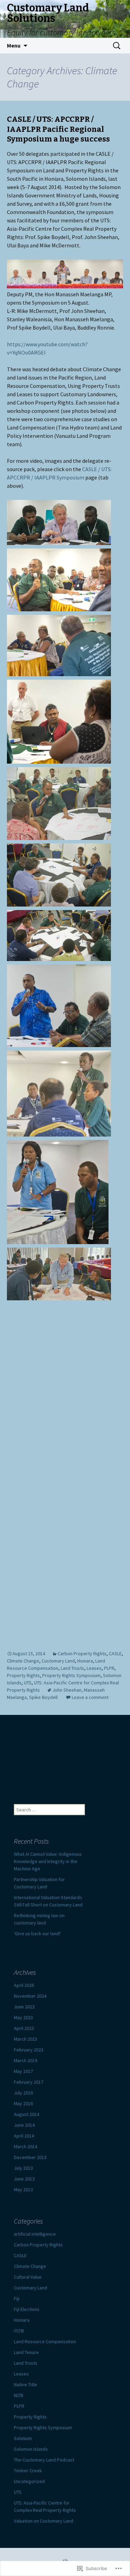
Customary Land (58, 1661)
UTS (28, 1683)
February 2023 (29, 2050)
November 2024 (30, 1996)
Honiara (85, 1661)
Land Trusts (72, 1668)
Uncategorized (29, 2481)
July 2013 (23, 2168)
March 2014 (25, 2146)
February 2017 (29, 2082)
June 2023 (24, 2007)
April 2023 (24, 2028)
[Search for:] (117, 46)
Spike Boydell (43, 1697)
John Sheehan (67, 1690)
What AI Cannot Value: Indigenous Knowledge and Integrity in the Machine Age (48, 1861)
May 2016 (23, 2103)
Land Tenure (26, 2352)
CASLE (115, 1653)
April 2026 (24, 1985)
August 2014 (27, 2114)
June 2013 (24, 2179)
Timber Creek (28, 2471)
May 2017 (23, 2071)
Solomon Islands (31, 2449)
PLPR (109, 1668)
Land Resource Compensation (45, 2341)
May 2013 (23, 2190)
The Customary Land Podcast (44, 2460)
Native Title (25, 2384)
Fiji (17, 2298)
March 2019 (25, 2060)
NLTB (19, 2395)
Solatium (23, 2438)
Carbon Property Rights (82, 1653)
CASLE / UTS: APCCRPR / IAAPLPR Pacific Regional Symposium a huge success (58, 129)
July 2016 (23, 2093)
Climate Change (23, 1661)
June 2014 (24, 2125)
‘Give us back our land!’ (38, 1933)
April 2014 (24, 2136)
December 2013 (30, 2157)
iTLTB (19, 2331)
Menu (14, 45)
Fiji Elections (27, 2309)
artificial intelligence (35, 2234)
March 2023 (25, 2039)
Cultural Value (28, 2277)
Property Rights (23, 1675)
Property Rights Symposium (71, 1675)
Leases (94, 1668)
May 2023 (23, 2017)
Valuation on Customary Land (44, 2521)
